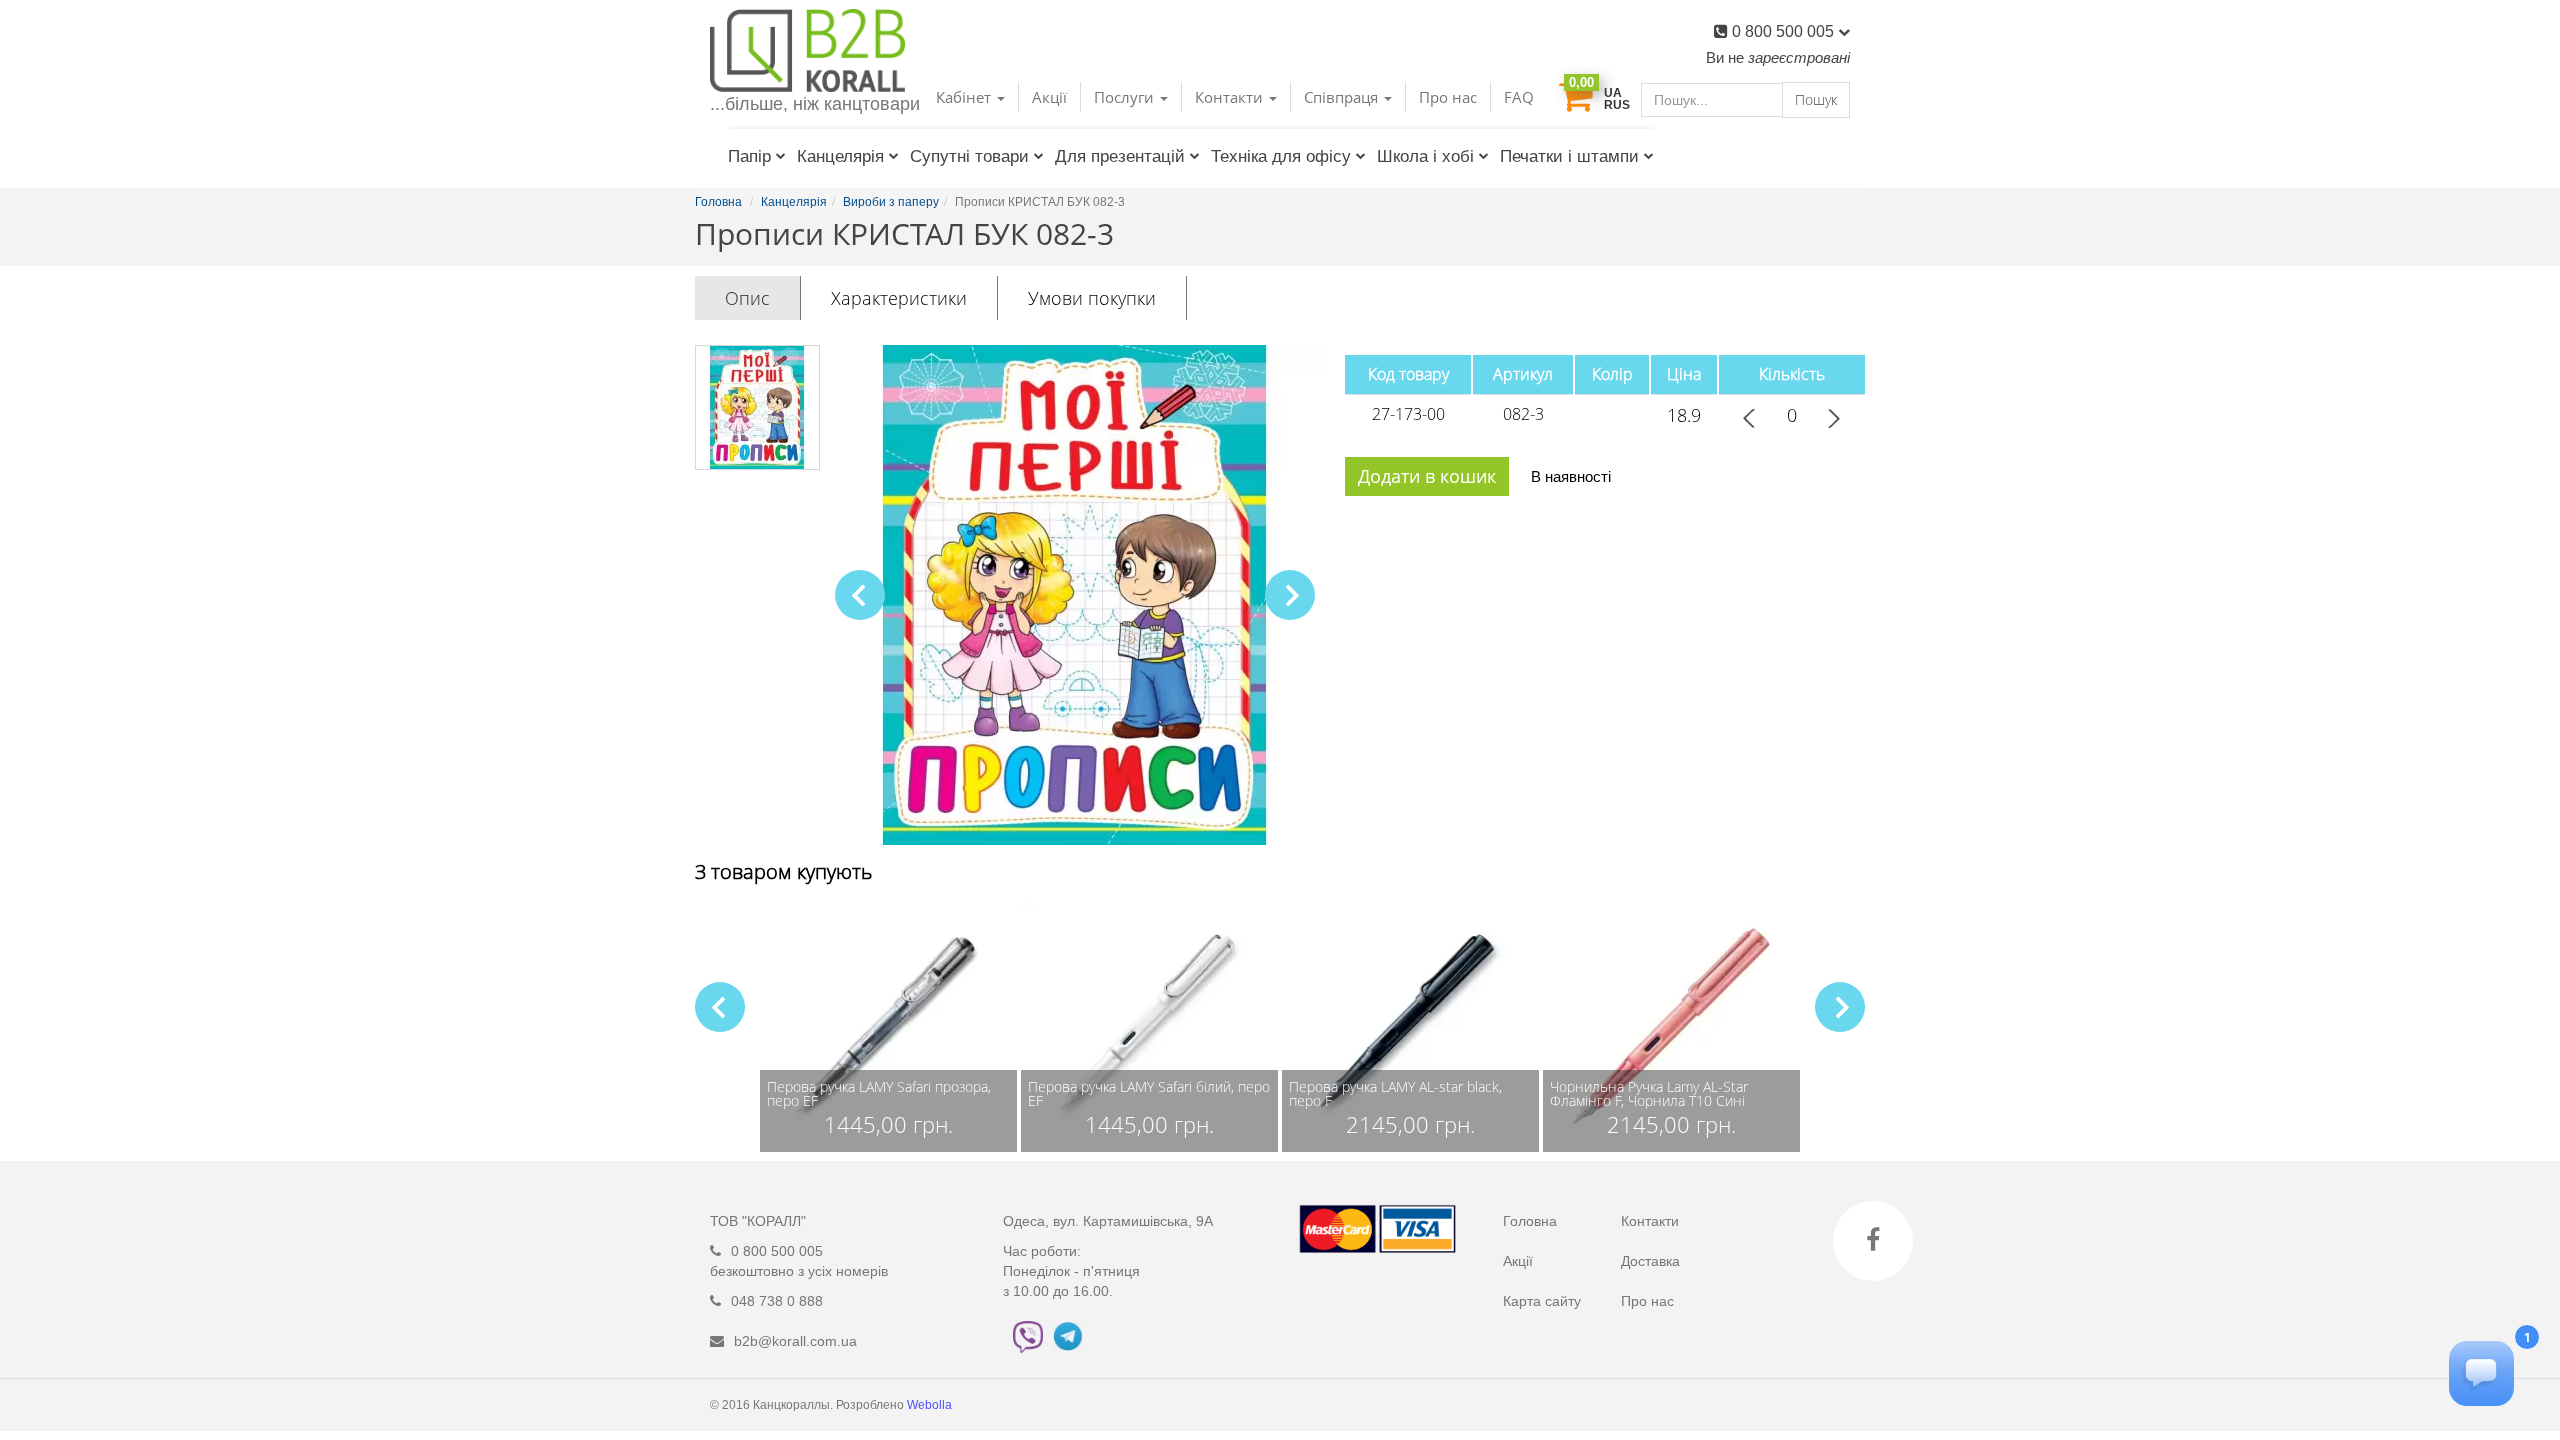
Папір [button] (749, 156)
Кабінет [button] (965, 97)
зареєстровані (1799, 57)
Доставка (1650, 1261)
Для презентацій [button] (1120, 156)
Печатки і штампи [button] (1569, 156)
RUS (1617, 105)
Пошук (1816, 99)
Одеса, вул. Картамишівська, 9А (1108, 1221)
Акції (1049, 97)
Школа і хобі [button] (1425, 156)
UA (1613, 93)
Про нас (1448, 97)
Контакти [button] (1231, 97)
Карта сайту (1542, 1301)
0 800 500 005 (1785, 31)
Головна (1530, 1221)
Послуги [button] (1126, 97)
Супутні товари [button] (969, 156)
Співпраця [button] (1343, 97)
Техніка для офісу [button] (1281, 156)
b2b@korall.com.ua (795, 1341)
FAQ (1519, 97)
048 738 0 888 (777, 1301)
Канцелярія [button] (840, 156)
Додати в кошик (1427, 476)
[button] (1290, 595)
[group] (888, 1027)
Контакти (1650, 1221)
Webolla (931, 1405)
